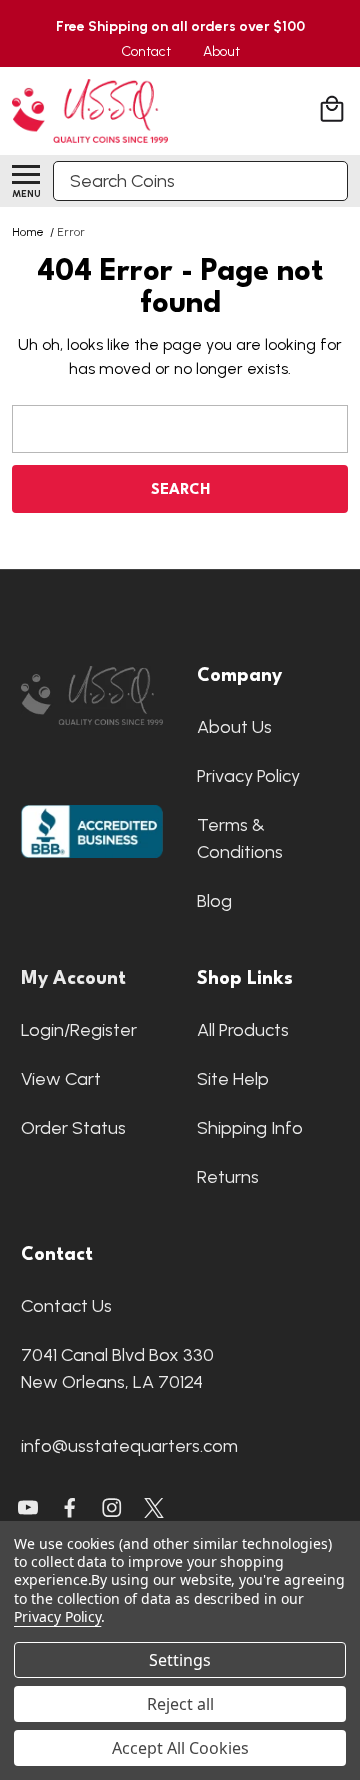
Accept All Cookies (180, 1748)
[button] (92, 695)
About (221, 51)
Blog (214, 901)
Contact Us (66, 1306)
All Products (243, 1030)
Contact (146, 51)
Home (28, 232)
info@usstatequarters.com (129, 1446)
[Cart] (334, 111)
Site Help (233, 1079)
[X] (70, 1508)
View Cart (61, 1079)
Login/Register (79, 1030)
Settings (180, 1660)
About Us (234, 727)
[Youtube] (28, 1508)
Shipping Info (250, 1128)
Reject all (180, 1704)
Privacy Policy (248, 776)
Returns (228, 1177)
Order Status (73, 1128)
